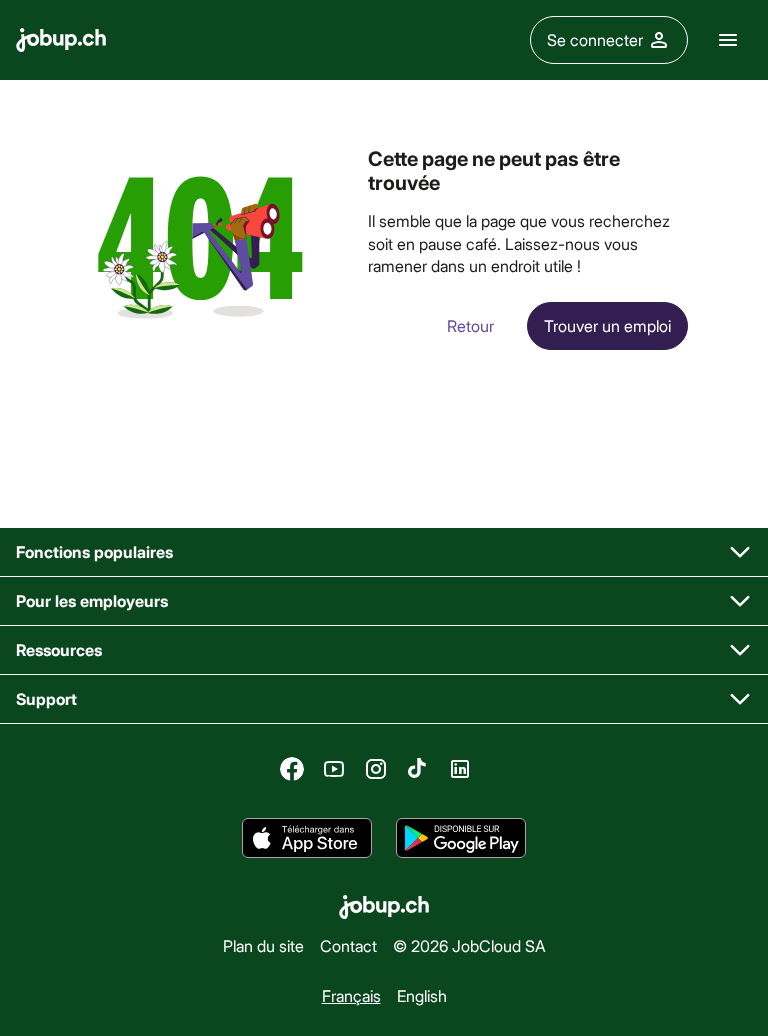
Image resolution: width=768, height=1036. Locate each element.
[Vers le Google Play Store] (461, 838)
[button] (384, 552)
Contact (348, 945)
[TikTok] (418, 769)
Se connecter (595, 39)
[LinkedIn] (460, 769)
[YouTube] (334, 769)
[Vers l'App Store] (307, 838)
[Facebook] (292, 769)
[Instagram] (376, 769)
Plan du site (263, 945)
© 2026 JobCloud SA (469, 945)
